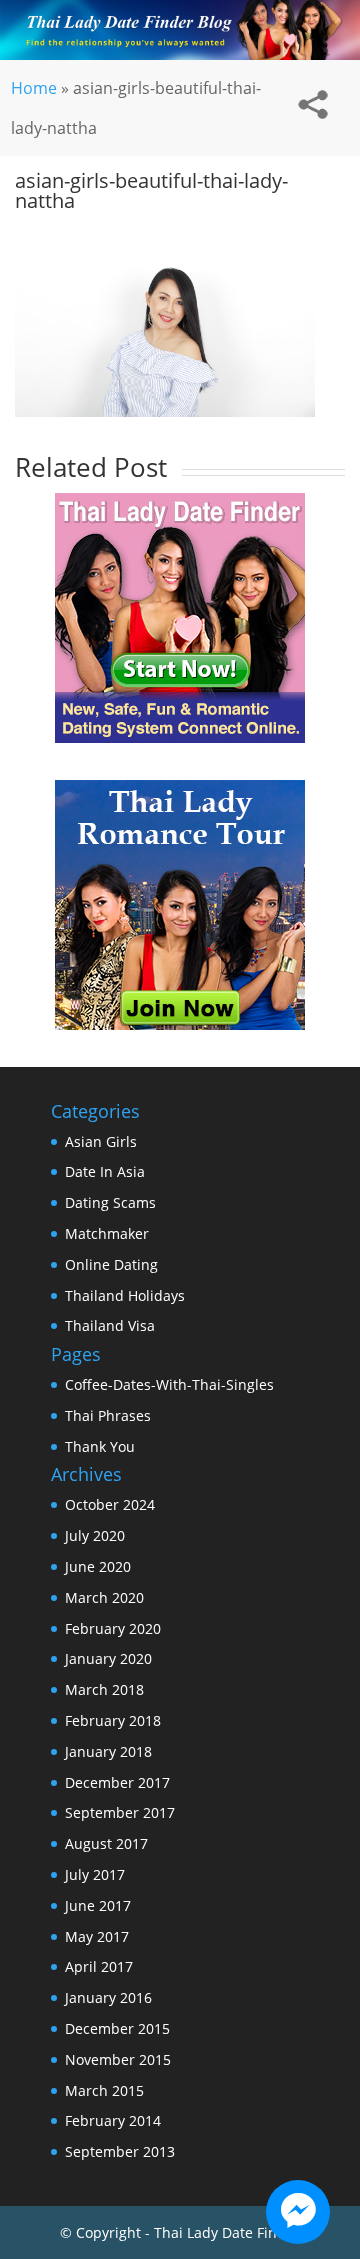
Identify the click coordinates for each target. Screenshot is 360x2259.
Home (34, 88)
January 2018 (108, 1751)
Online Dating (111, 1264)
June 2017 (98, 1905)
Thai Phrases (108, 1415)
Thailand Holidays (125, 1295)
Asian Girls (101, 1141)
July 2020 (95, 1535)
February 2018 (113, 1720)
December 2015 (117, 2028)
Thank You (100, 1446)
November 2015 (118, 2059)
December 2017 (117, 1782)
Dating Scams (110, 1202)
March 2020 (104, 1597)
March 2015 (104, 2090)
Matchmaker (107, 1233)
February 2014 (113, 2120)
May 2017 (97, 1936)
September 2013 (120, 2151)
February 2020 (113, 1628)
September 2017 (120, 1812)
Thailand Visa (110, 1325)
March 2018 (104, 1689)
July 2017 (95, 1874)
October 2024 (110, 1504)
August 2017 (106, 1843)
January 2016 (108, 1997)
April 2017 (99, 1966)
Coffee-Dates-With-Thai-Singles (169, 1384)
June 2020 (98, 1566)
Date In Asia (105, 1171)
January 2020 (108, 1658)
